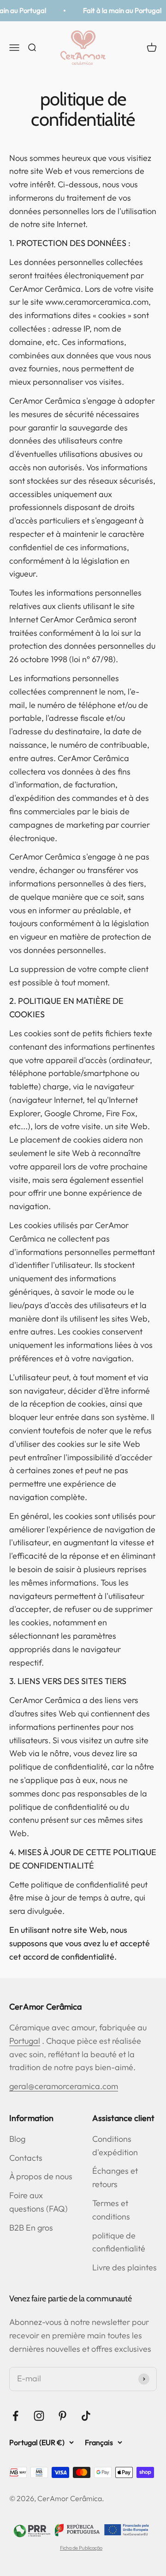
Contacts (26, 2158)
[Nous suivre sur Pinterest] (62, 2416)
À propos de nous (41, 2176)
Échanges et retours (115, 2177)
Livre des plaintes (125, 2267)
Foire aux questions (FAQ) (39, 2202)
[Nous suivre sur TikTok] (86, 2416)
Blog (17, 2139)
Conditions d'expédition (115, 2146)
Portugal (25, 2041)
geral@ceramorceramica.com (64, 2086)
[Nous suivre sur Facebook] (15, 2416)
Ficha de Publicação (81, 2548)
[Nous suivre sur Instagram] (39, 2416)
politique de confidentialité (119, 2242)
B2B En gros (31, 2228)
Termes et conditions (111, 2210)
